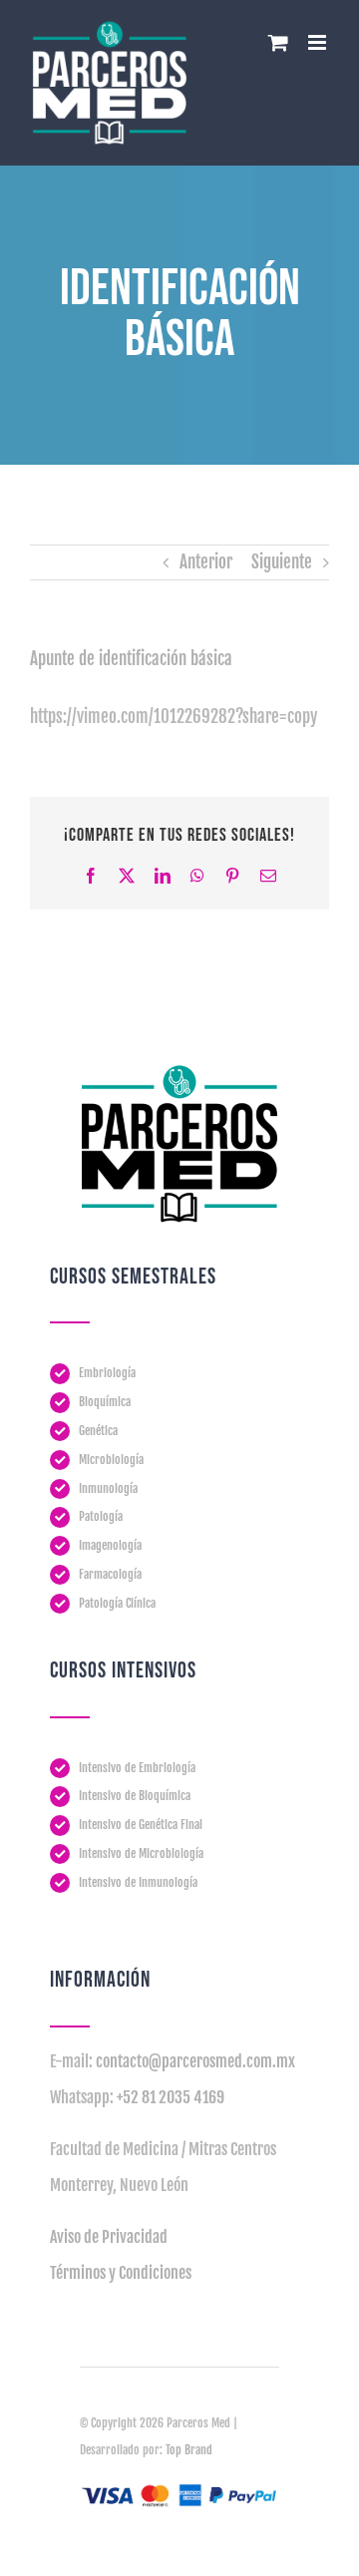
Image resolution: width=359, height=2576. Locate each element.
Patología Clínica (117, 1603)
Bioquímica (105, 1402)
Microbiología (111, 1460)
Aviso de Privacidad (109, 2237)
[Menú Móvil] (319, 42)
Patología (101, 1516)
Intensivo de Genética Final (141, 1825)
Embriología (107, 1373)
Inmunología (108, 1488)
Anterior (206, 562)
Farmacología (110, 1574)
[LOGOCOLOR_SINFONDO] (179, 1073)
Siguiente (282, 562)
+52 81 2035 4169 (171, 2097)
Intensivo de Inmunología (138, 1882)
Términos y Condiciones (121, 2273)
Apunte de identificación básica (131, 659)
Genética (98, 1431)
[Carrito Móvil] (278, 42)
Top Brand (189, 2450)
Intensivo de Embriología (137, 1768)
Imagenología (110, 1545)
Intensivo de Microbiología (141, 1853)
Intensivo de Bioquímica (135, 1796)
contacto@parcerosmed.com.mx (195, 2061)
